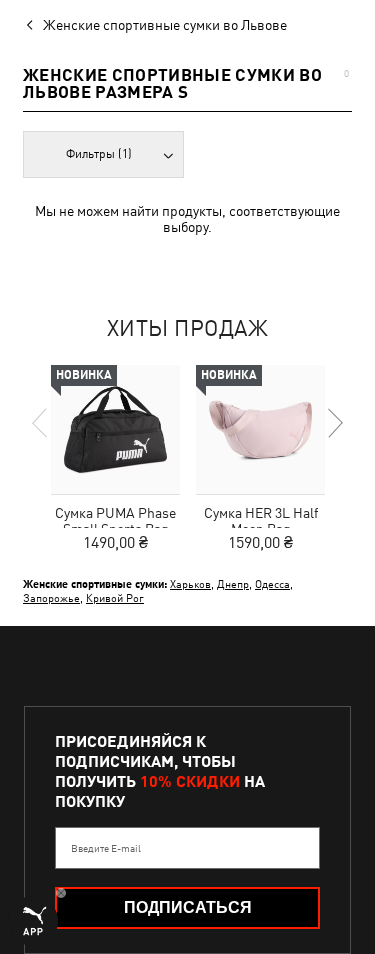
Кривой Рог (115, 597)
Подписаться (188, 907)
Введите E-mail (106, 848)
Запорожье (51, 597)
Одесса (272, 583)
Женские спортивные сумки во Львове (165, 25)
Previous (41, 423)
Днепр (233, 583)
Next (334, 423)
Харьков (190, 583)
